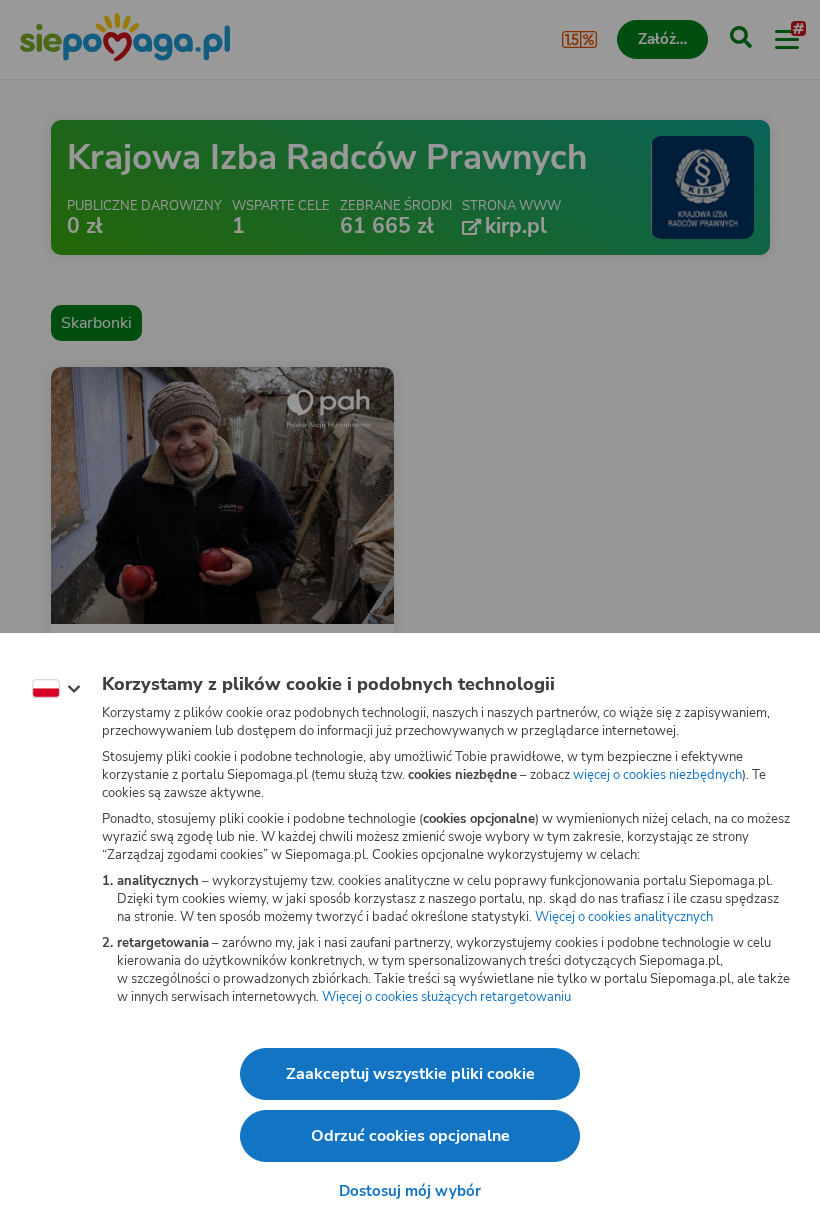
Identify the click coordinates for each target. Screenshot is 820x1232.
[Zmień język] (56, 689)
